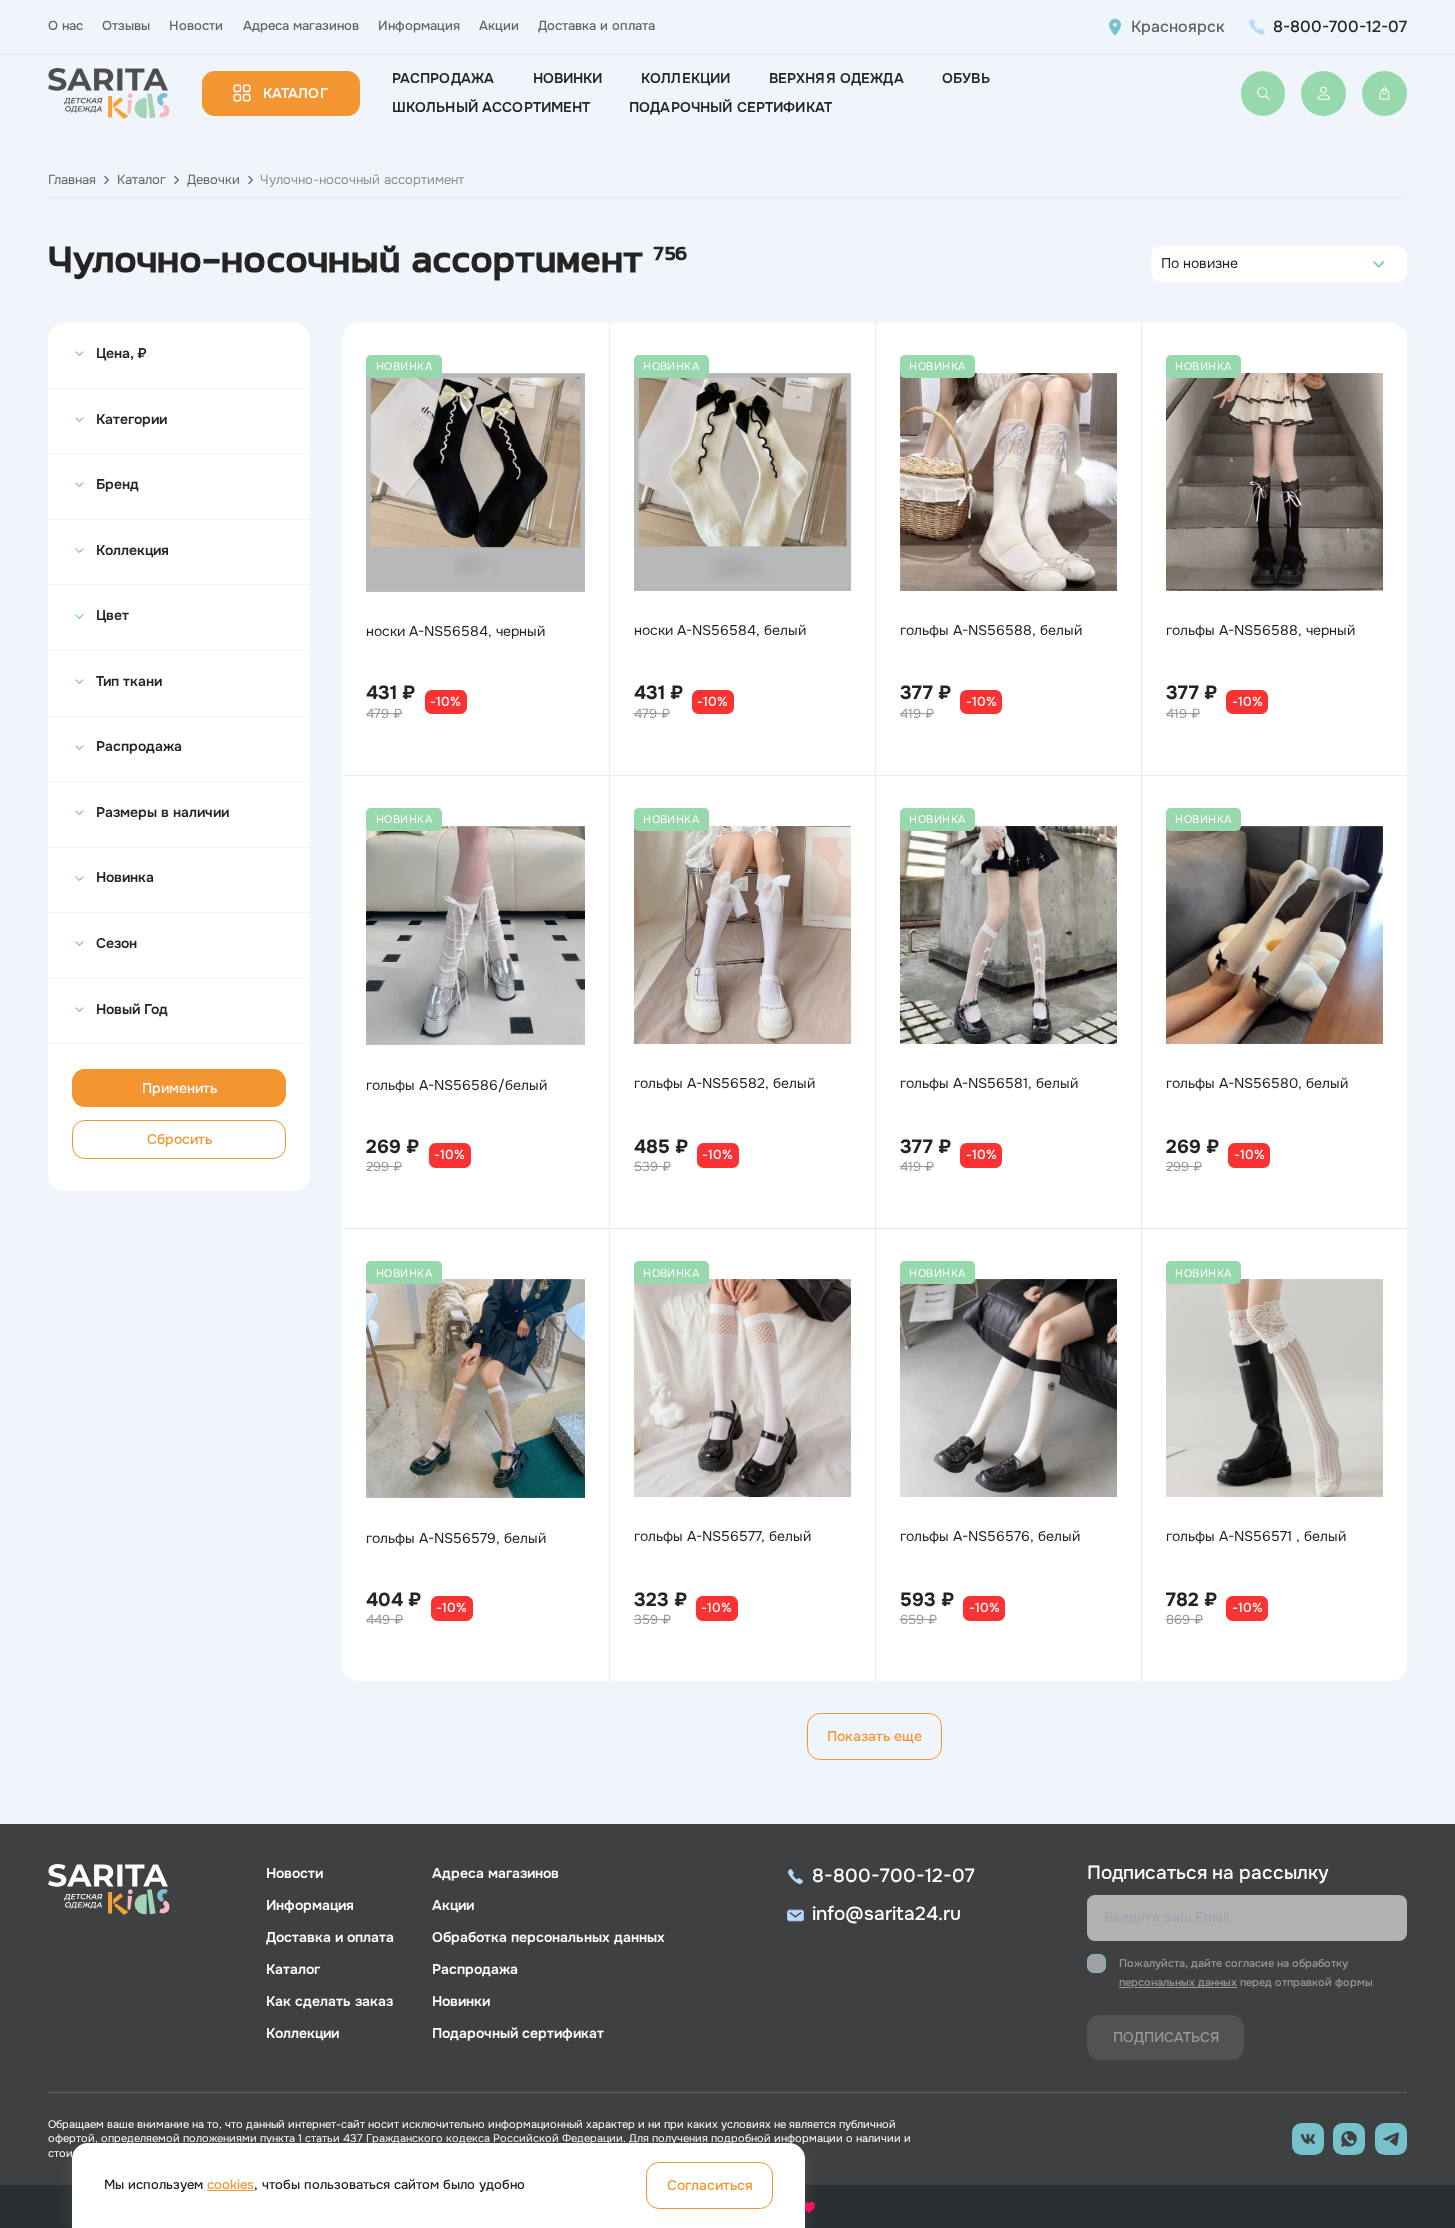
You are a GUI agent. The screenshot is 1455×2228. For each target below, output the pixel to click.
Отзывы (126, 26)
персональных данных (1178, 1982)
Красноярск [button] (1178, 27)
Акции (499, 26)
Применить (179, 1088)
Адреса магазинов (301, 26)
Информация (419, 26)
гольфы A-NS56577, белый (722, 1536)
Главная (72, 180)
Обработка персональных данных (548, 1937)
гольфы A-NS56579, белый (456, 1538)
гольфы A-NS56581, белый (989, 1083)
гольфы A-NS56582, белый (724, 1083)
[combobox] (1166, 264)
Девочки (213, 180)
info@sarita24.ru (886, 1914)
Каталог (295, 93)
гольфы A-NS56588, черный (1260, 630)
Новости (196, 26)
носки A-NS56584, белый (720, 630)
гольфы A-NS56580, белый (1257, 1083)
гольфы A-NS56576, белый (990, 1536)
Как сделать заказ (329, 2001)
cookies (230, 2185)
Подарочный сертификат (730, 107)
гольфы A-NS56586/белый (456, 1085)
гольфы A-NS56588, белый (991, 630)
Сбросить (179, 1139)
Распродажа (443, 78)
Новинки (568, 78)
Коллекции (685, 78)
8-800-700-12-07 (1340, 26)
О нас (65, 26)
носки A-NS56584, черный (455, 631)
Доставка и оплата (596, 26)
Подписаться (1166, 2037)
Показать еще (874, 1736)
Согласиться (710, 2185)
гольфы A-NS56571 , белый (1256, 1536)
